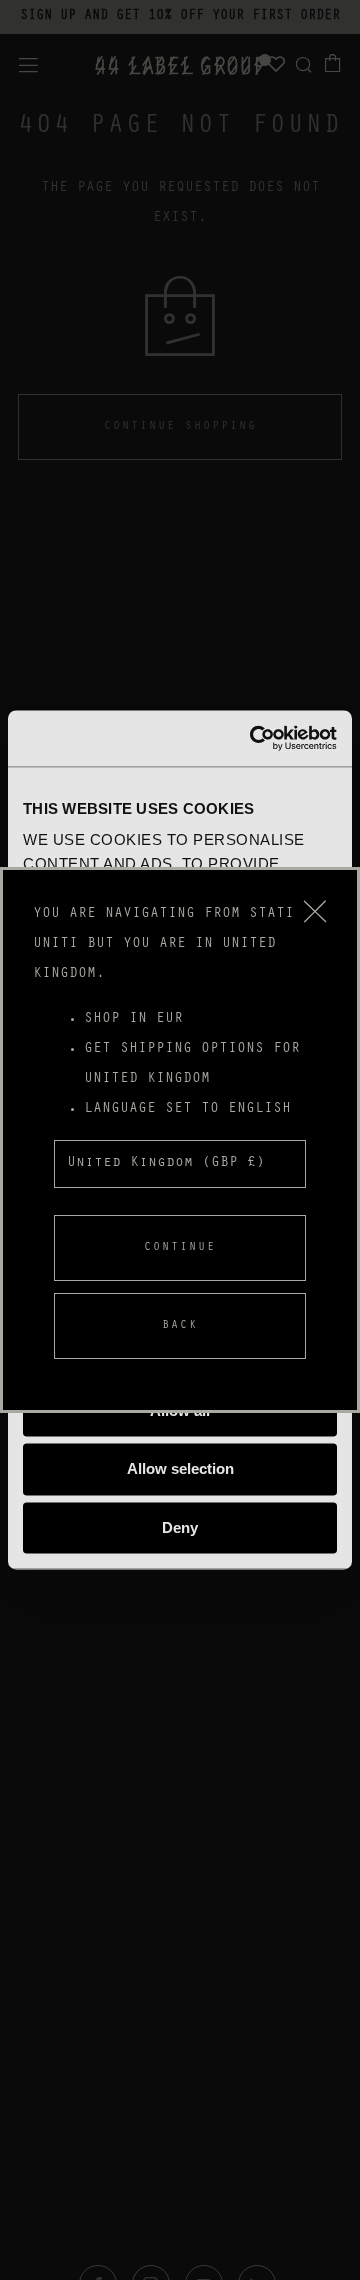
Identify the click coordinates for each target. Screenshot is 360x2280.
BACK (180, 1326)
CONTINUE (180, 1248)
